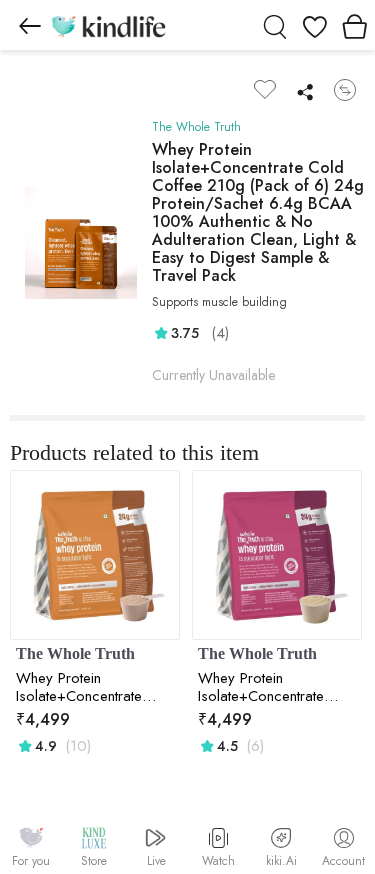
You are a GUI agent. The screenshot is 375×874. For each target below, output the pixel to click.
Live (156, 861)
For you (31, 861)
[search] (275, 25)
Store (94, 861)
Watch (218, 861)
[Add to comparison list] (345, 90)
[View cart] (355, 25)
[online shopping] (108, 25)
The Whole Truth (196, 127)
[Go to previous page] (30, 25)
